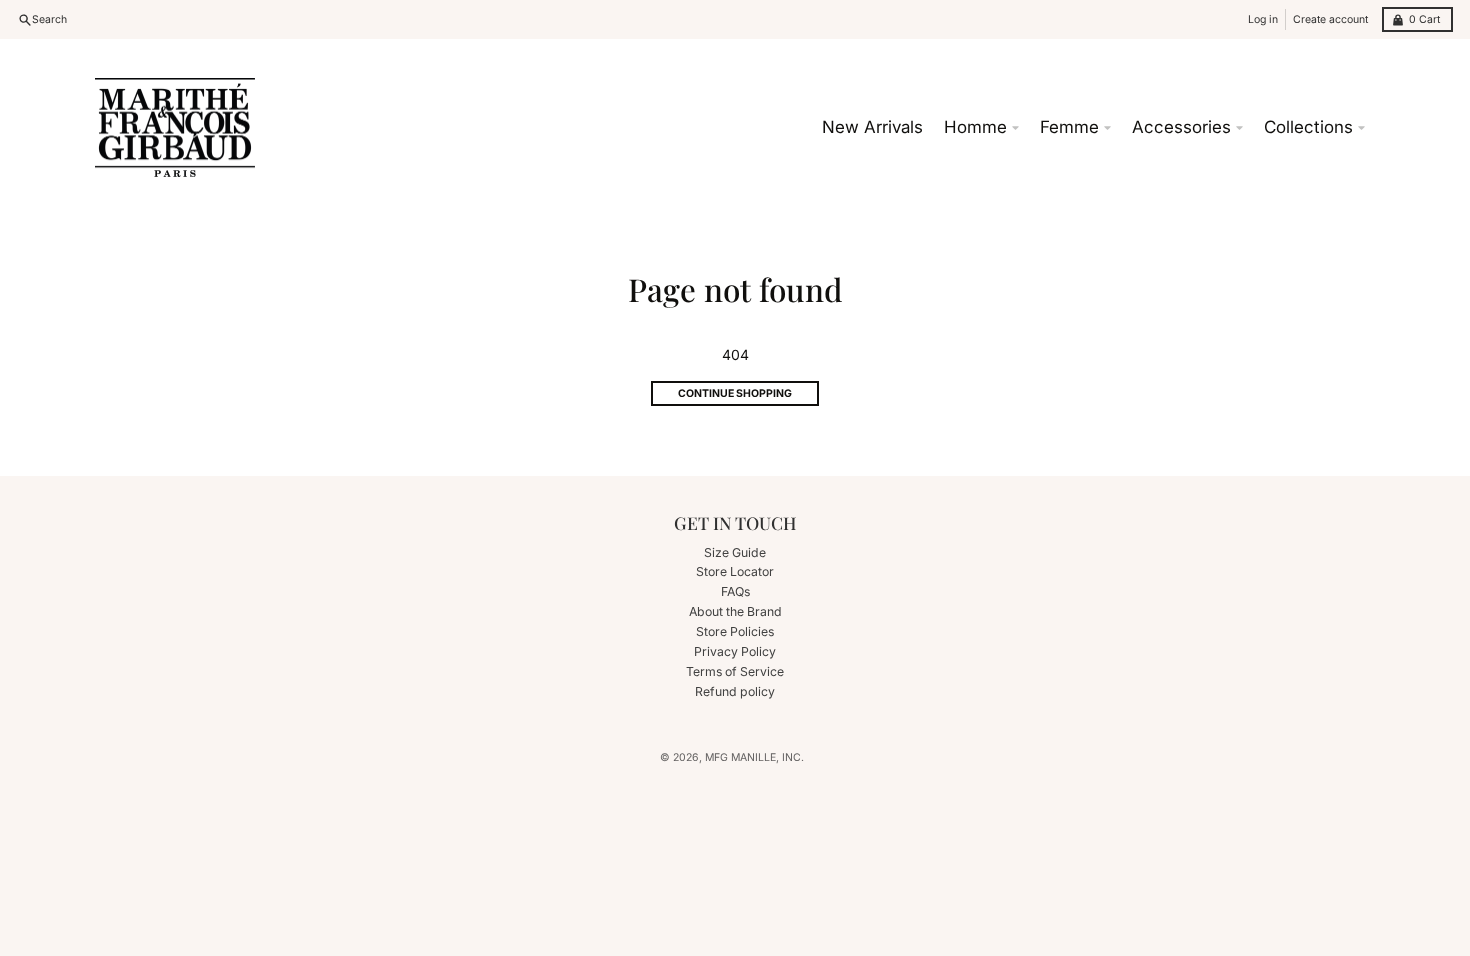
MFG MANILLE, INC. (754, 757)
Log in (1263, 19)
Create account (1330, 19)
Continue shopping (735, 393)
